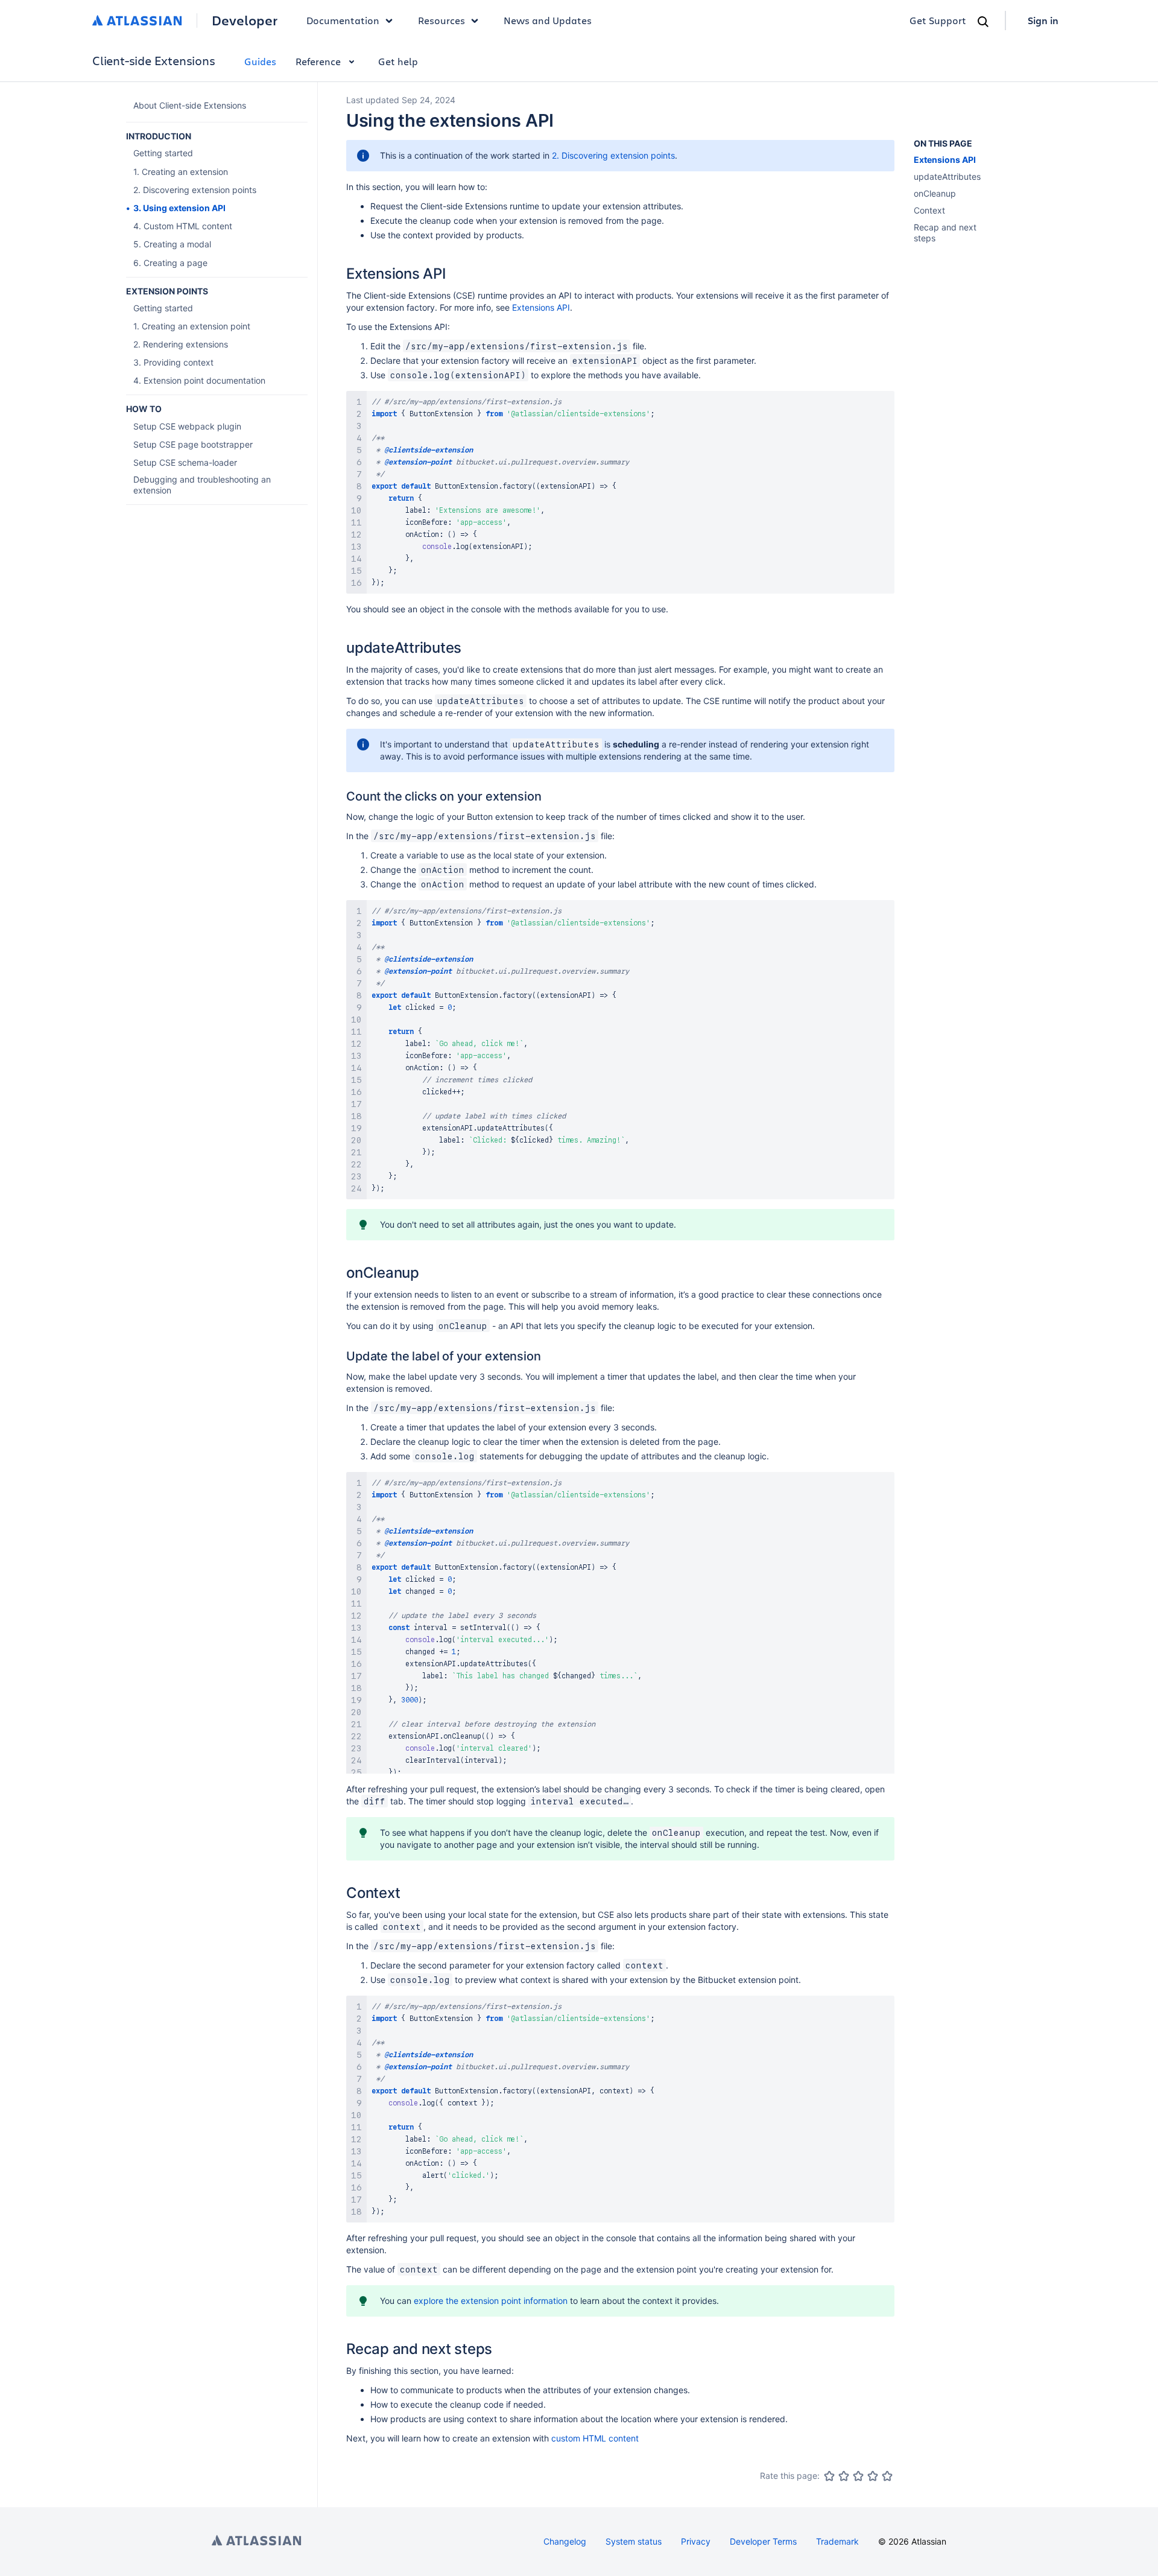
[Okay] (858, 2476)
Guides (260, 61)
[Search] (983, 22)
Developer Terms (763, 2541)
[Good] (873, 2476)
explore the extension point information (491, 2301)
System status (634, 2541)
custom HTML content (595, 2438)
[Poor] (844, 2476)
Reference (318, 61)
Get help (398, 61)
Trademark (837, 2541)
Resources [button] (441, 20)
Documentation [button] (343, 20)
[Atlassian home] (137, 21)
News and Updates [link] (548, 20)
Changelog (565, 2541)
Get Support (938, 20)
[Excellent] (887, 2476)
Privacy (696, 2541)
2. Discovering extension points (613, 155)
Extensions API (541, 307)
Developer (245, 21)
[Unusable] (829, 2476)
